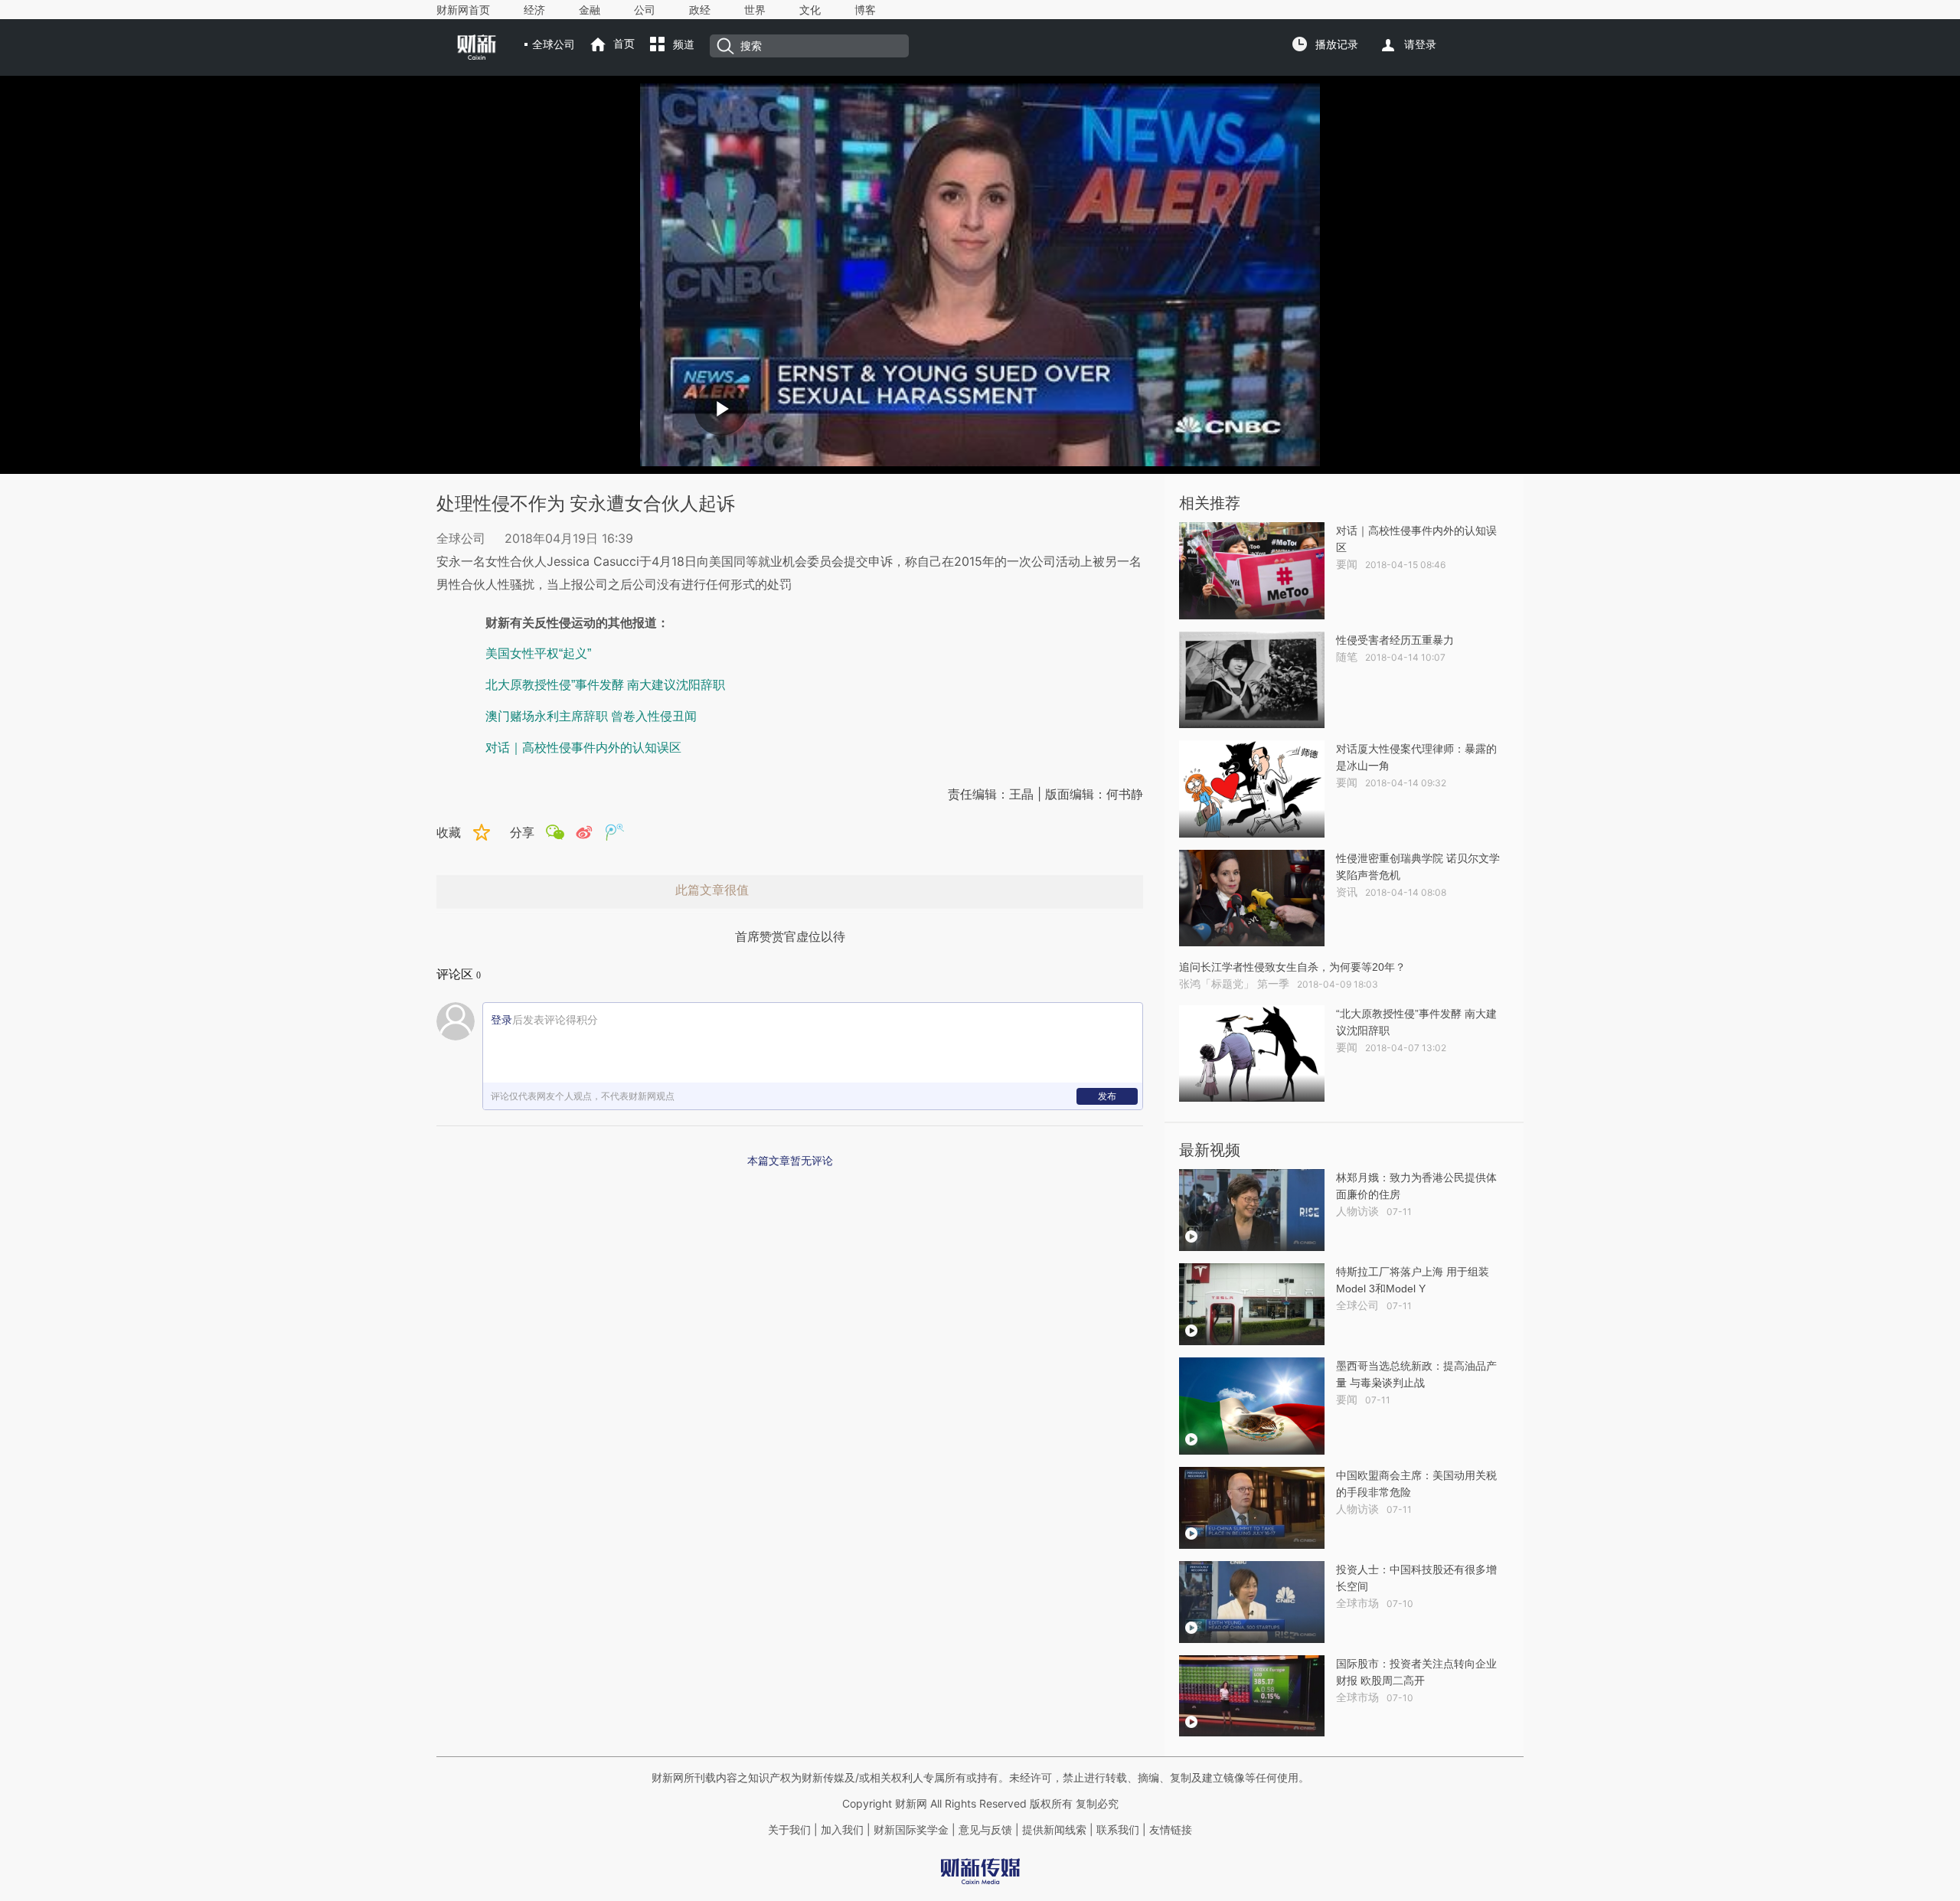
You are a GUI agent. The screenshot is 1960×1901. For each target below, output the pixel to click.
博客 (865, 10)
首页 (624, 44)
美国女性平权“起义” (538, 653)
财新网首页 (463, 10)
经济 (534, 10)
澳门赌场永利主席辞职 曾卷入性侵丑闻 (591, 716)
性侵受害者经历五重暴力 (1395, 640)
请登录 (1420, 44)
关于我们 (789, 1830)
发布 (1107, 1096)
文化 (810, 10)
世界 (755, 10)
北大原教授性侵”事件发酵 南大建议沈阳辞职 (605, 685)
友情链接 (1171, 1830)
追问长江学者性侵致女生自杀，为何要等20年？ (1292, 967)
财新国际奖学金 (910, 1830)
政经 (700, 10)
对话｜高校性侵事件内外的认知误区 (583, 748)
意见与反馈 (985, 1830)
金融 (590, 10)
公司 (645, 10)
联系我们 (1118, 1830)
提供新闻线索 (1054, 1830)
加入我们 (842, 1830)
